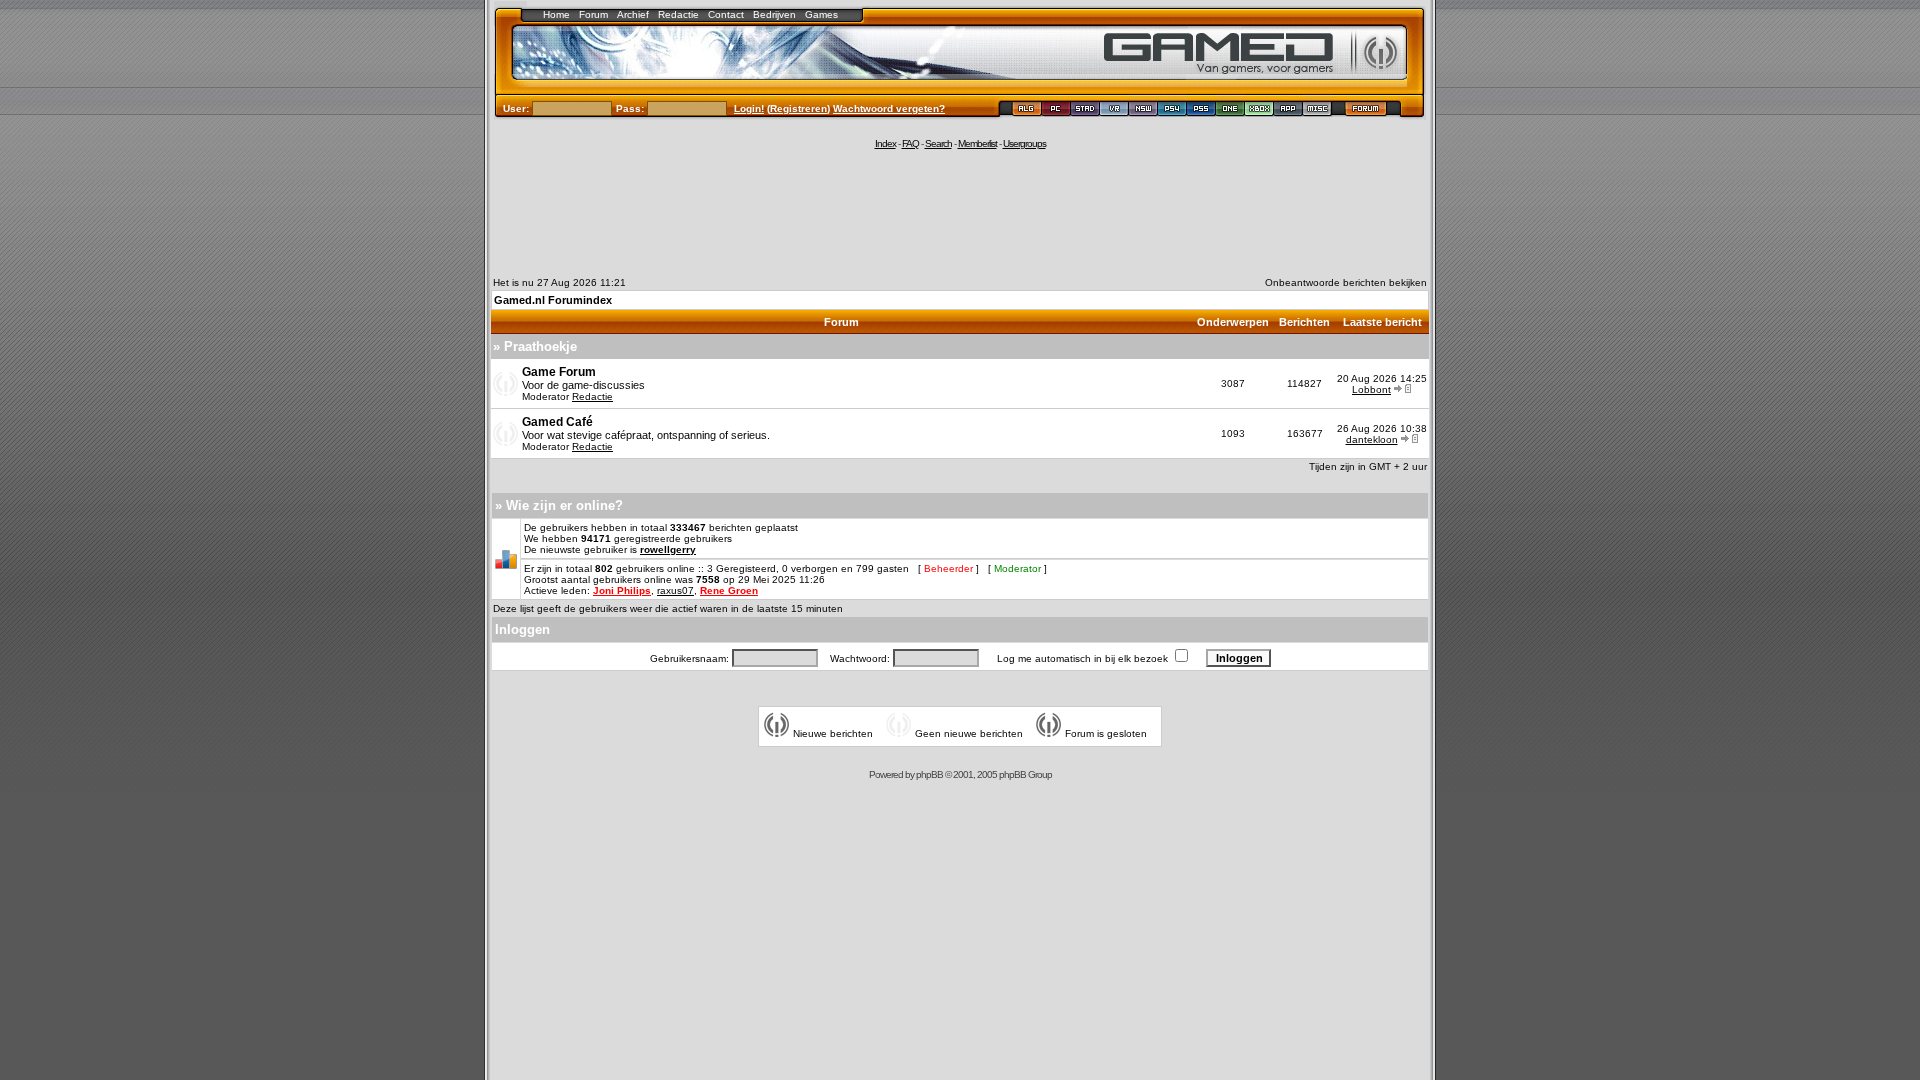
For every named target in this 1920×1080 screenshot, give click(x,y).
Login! (749, 108)
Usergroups (1024, 143)
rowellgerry (668, 549)
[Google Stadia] (1085, 111)
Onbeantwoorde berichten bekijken (1346, 282)
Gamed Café (557, 422)
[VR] (1114, 111)
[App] (1288, 111)
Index (885, 143)
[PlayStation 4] (1172, 111)
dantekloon (1372, 439)
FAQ (910, 143)
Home (556, 14)
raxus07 (675, 590)
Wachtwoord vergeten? (889, 108)
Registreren (798, 108)
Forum (593, 14)
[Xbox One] (1230, 111)
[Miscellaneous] (1317, 111)
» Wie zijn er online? (559, 505)
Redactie (678, 14)
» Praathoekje (535, 346)
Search (938, 143)
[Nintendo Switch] (1143, 111)
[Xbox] (1259, 111)
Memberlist (977, 143)
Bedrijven (774, 14)
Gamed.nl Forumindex (553, 300)
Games (821, 14)
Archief (633, 14)
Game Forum (559, 372)
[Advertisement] (960, 212)
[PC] (1056, 111)
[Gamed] (1026, 111)
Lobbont (1371, 389)
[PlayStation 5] (1201, 111)
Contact (726, 14)
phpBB (929, 774)
